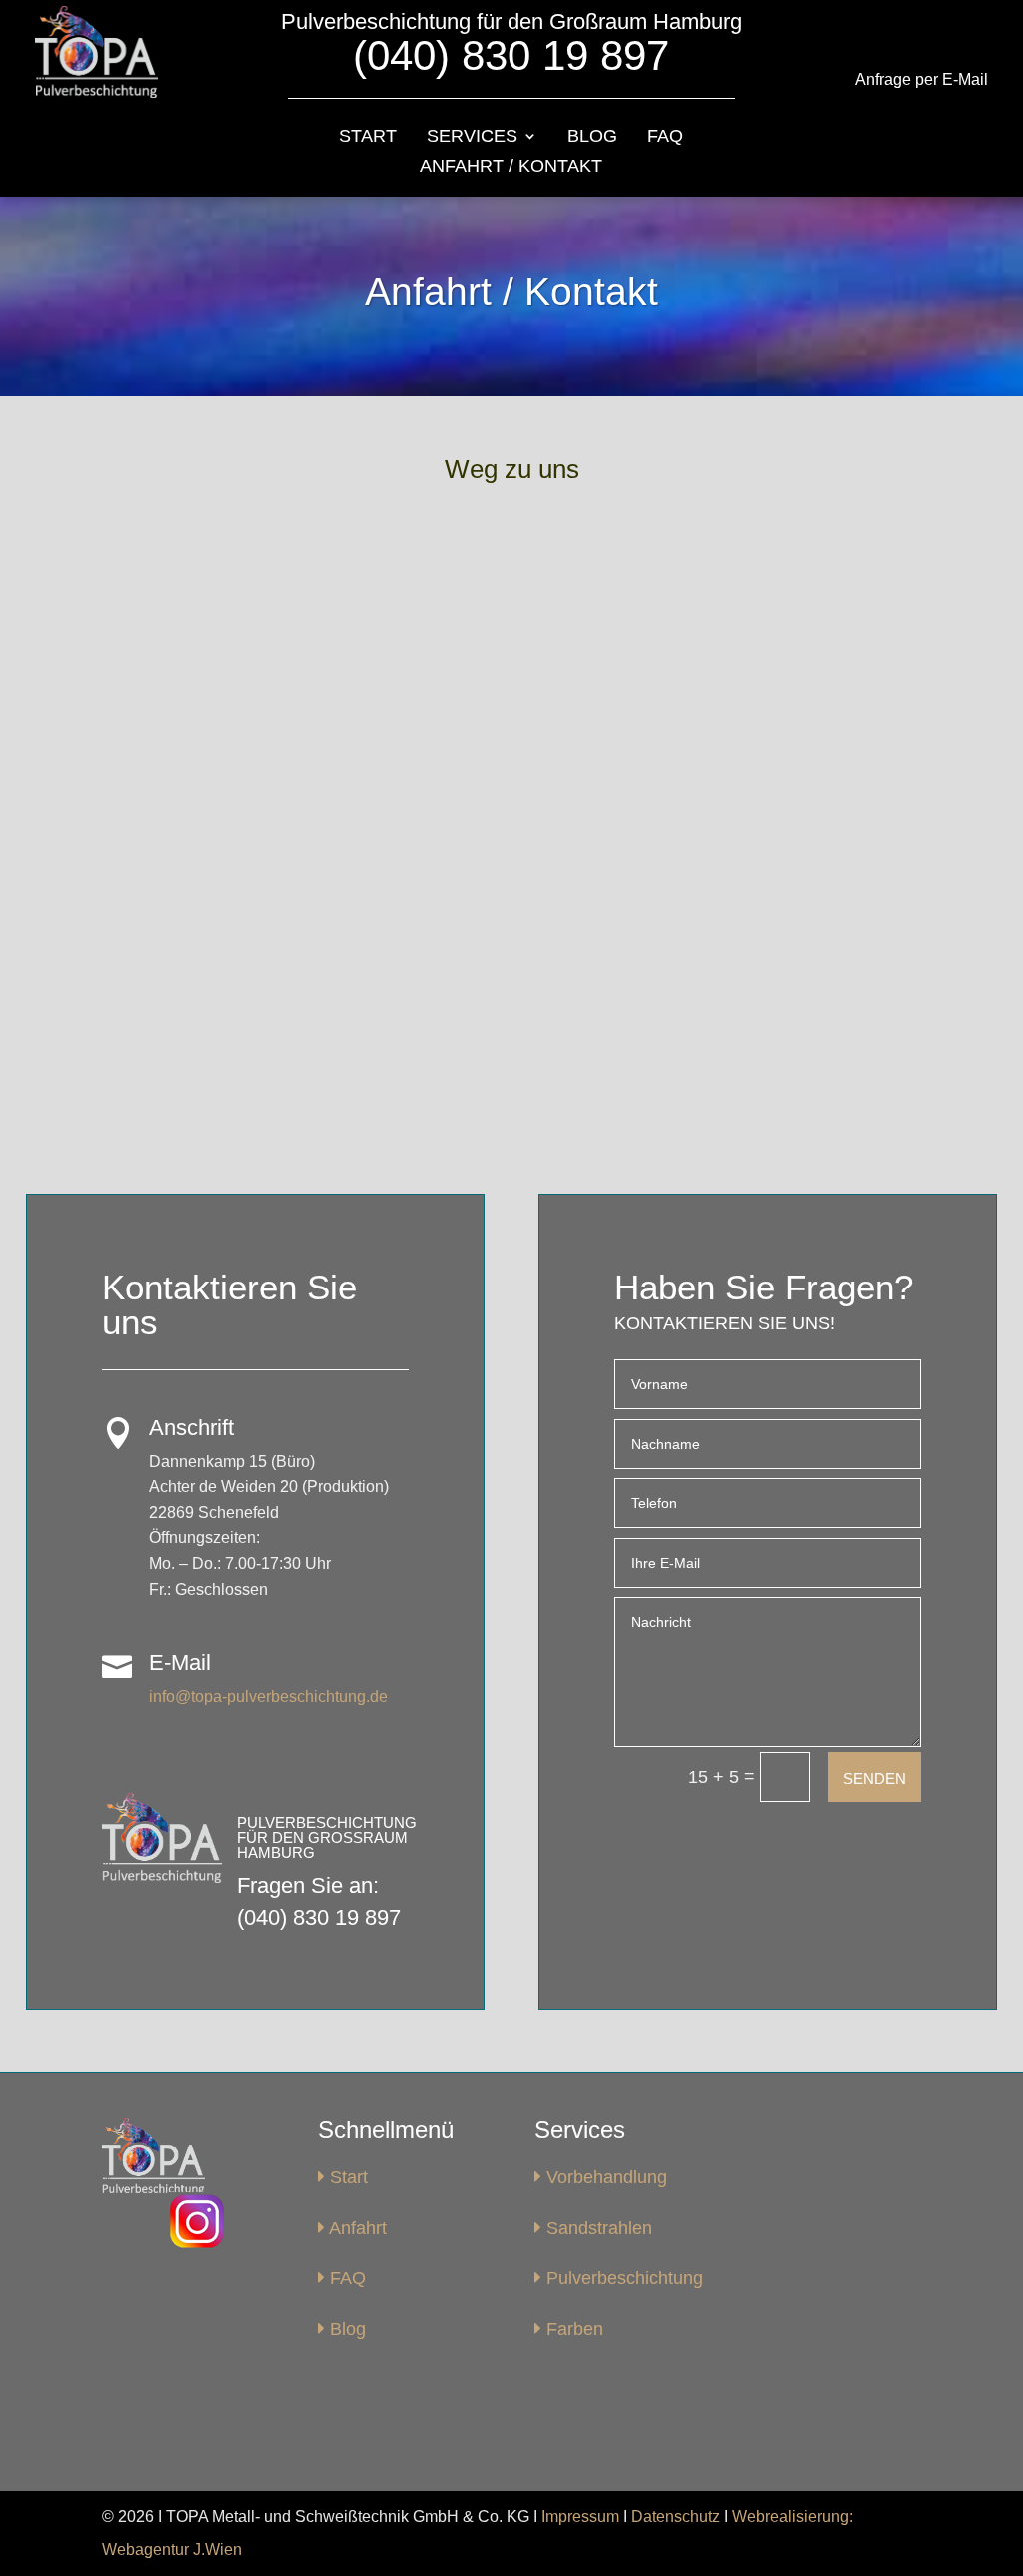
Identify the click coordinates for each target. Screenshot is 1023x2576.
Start (368, 137)
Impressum (580, 2517)
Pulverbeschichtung (622, 2278)
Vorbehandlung (604, 2177)
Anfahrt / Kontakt (511, 167)
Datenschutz (676, 2517)
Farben (572, 2329)
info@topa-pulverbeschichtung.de (268, 1697)
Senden (875, 1778)
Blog (592, 137)
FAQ (665, 137)
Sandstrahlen (597, 2228)
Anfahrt (356, 2228)
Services (472, 137)
